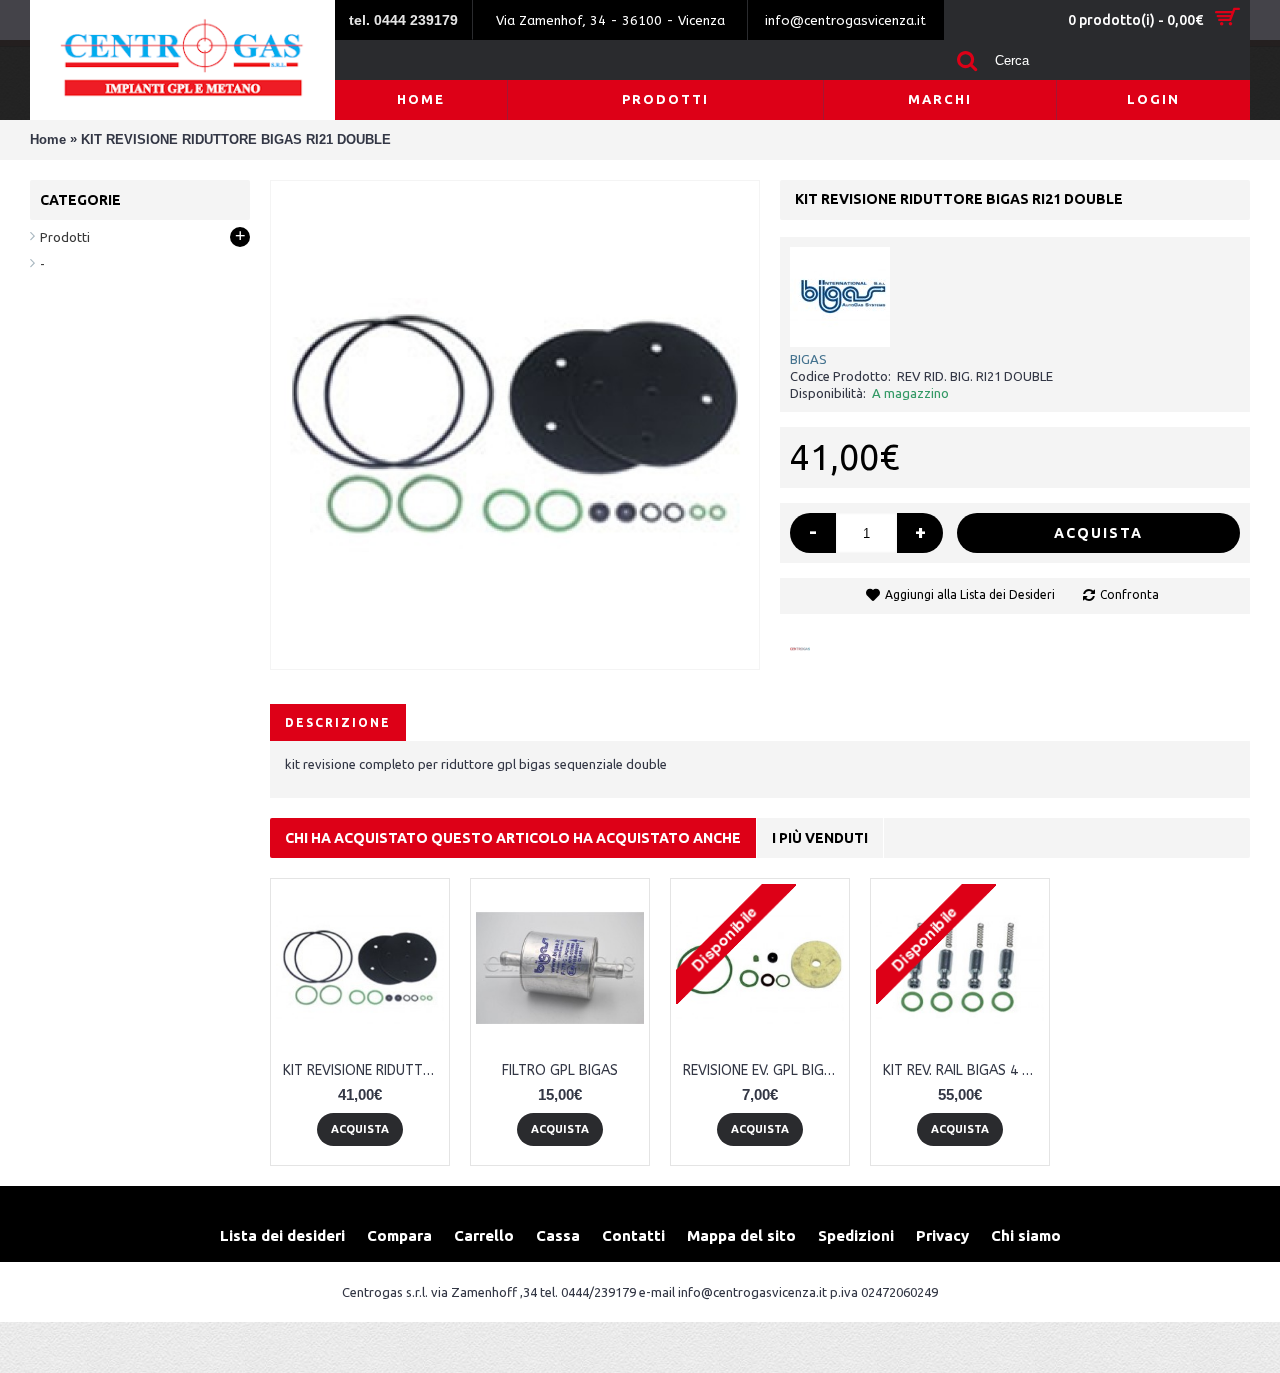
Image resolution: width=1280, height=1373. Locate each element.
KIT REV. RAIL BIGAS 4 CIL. (963, 1070)
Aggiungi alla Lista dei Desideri (970, 594)
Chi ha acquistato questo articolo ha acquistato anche (513, 838)
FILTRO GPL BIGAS (560, 1070)
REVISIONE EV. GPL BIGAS (762, 1070)
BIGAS (808, 359)
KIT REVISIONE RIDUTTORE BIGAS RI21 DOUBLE (363, 1070)
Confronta (1129, 594)
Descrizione (338, 722)
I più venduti (820, 838)
